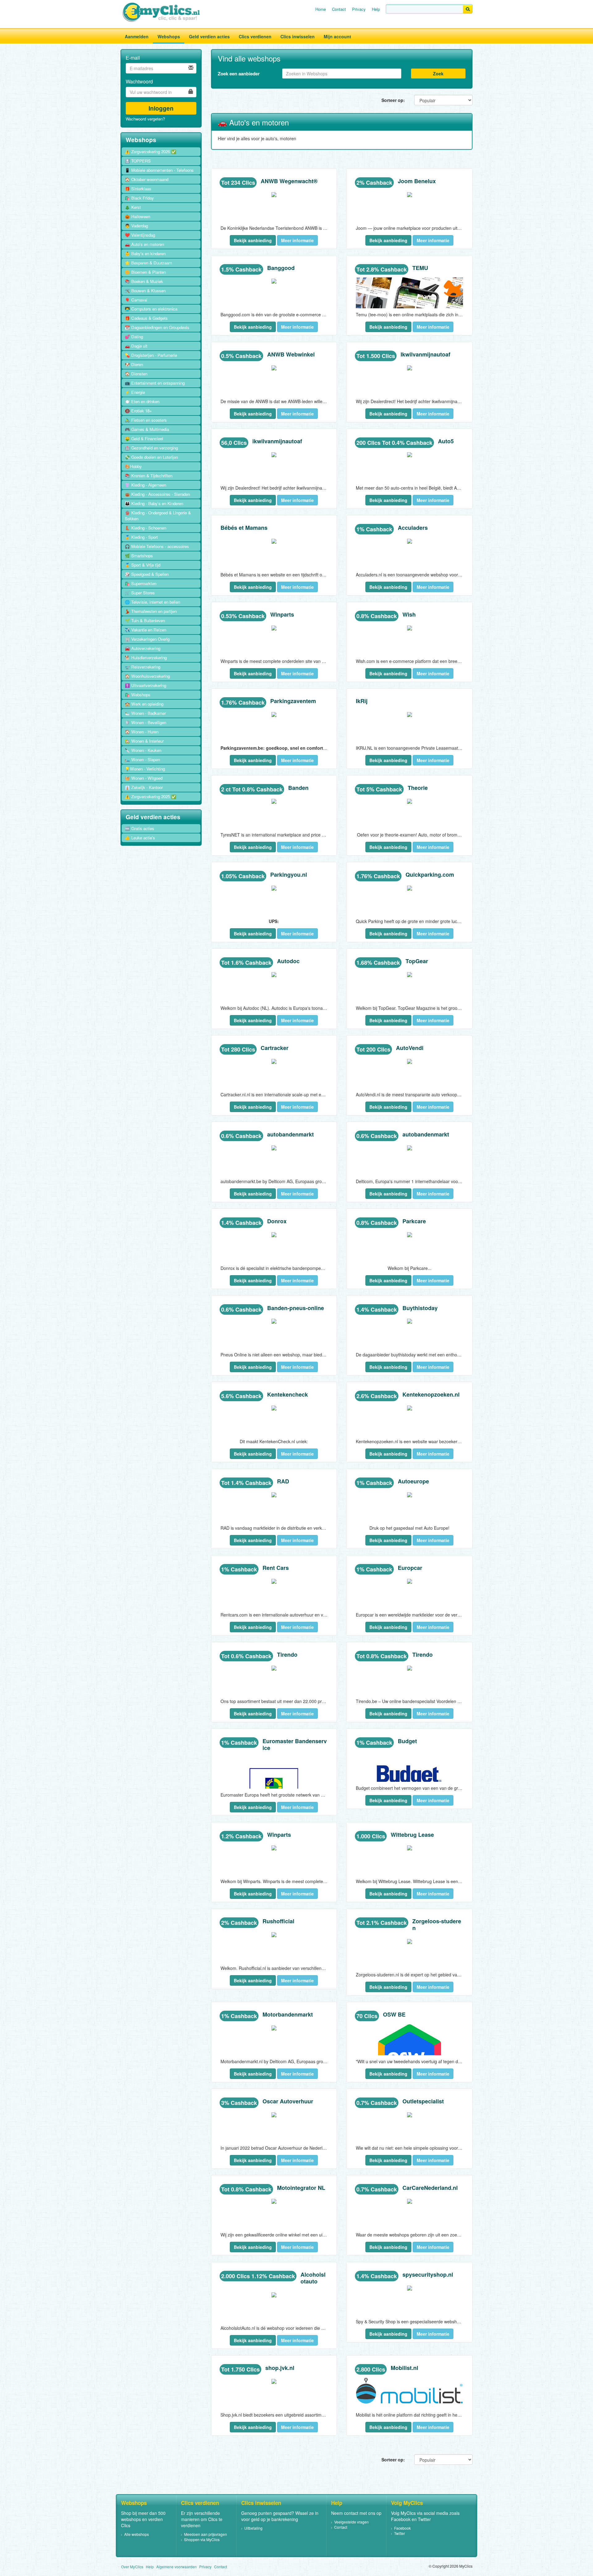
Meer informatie (297, 240)
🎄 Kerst (133, 207)
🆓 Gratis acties (139, 828)
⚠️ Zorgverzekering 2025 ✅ (151, 797)
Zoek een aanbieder (239, 74)
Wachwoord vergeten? (145, 119)
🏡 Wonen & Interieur (144, 741)
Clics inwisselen (298, 36)
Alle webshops (137, 2534)
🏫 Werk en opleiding (144, 704)
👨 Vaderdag (136, 226)
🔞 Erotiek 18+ (138, 411)
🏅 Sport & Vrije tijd (143, 565)
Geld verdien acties (209, 36)
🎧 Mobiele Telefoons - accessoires (157, 546)
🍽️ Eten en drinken (142, 401)
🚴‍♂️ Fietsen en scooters (146, 420)
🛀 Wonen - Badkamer (145, 713)
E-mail (133, 58)
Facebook (402, 2528)
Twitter (400, 2533)
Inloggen (161, 108)
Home (321, 9)
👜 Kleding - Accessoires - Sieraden (157, 494)
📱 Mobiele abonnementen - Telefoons (159, 170)
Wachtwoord (139, 82)
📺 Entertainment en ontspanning (155, 383)
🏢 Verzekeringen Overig (147, 639)
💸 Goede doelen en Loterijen (151, 457)
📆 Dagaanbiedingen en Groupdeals (157, 327)
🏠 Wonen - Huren (142, 732)
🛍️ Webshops (138, 695)
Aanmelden (137, 36)
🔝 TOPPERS (138, 161)
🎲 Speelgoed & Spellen (147, 574)
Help (376, 9)
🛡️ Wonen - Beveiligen (145, 722)
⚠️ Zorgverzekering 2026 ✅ (151, 152)
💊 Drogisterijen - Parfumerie (151, 355)
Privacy (359, 9)
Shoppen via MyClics (202, 2539)
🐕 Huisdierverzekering (146, 658)
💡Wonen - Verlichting (145, 769)
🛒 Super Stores (140, 593)
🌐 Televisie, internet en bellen (152, 602)
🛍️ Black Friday (139, 198)
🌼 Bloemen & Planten (145, 272)
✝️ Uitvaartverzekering (145, 685)
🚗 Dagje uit (136, 346)
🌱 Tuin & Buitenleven (145, 620)
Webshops (169, 36)
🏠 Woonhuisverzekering (147, 676)
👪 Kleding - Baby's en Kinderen (154, 503)
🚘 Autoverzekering (143, 648)
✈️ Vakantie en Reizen (145, 630)
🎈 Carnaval (136, 300)
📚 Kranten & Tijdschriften (149, 476)
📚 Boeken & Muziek (144, 281)
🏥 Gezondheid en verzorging (151, 448)
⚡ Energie (135, 392)
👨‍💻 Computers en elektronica (151, 309)
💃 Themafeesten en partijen (151, 611)
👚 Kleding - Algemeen (145, 485)
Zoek (438, 74)
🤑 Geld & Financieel (144, 438)
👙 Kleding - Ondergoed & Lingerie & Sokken (158, 516)
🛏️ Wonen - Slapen (142, 759)
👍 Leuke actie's (140, 838)
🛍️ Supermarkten (141, 583)
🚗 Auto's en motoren (144, 244)
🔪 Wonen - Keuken (143, 750)
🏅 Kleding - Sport (141, 537)
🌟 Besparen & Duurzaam (148, 263)
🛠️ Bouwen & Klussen (145, 291)
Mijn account (337, 36)
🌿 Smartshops (139, 556)
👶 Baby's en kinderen (145, 253)
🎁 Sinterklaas (138, 189)
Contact (339, 9)
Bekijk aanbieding (253, 240)
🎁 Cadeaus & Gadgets (146, 318)
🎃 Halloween (137, 216)
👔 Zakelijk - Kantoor (144, 787)
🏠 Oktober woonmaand (147, 179)
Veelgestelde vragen (351, 2522)
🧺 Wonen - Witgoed (144, 778)
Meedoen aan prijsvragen (206, 2534)
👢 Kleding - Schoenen (145, 528)
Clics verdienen (255, 36)
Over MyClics (132, 2567)
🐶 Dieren (134, 364)
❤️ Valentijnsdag (140, 235)
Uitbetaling (253, 2528)
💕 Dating (134, 337)
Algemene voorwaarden (177, 2567)
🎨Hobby (133, 466)
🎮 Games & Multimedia (147, 429)
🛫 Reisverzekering (143, 667)
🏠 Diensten (136, 374)
